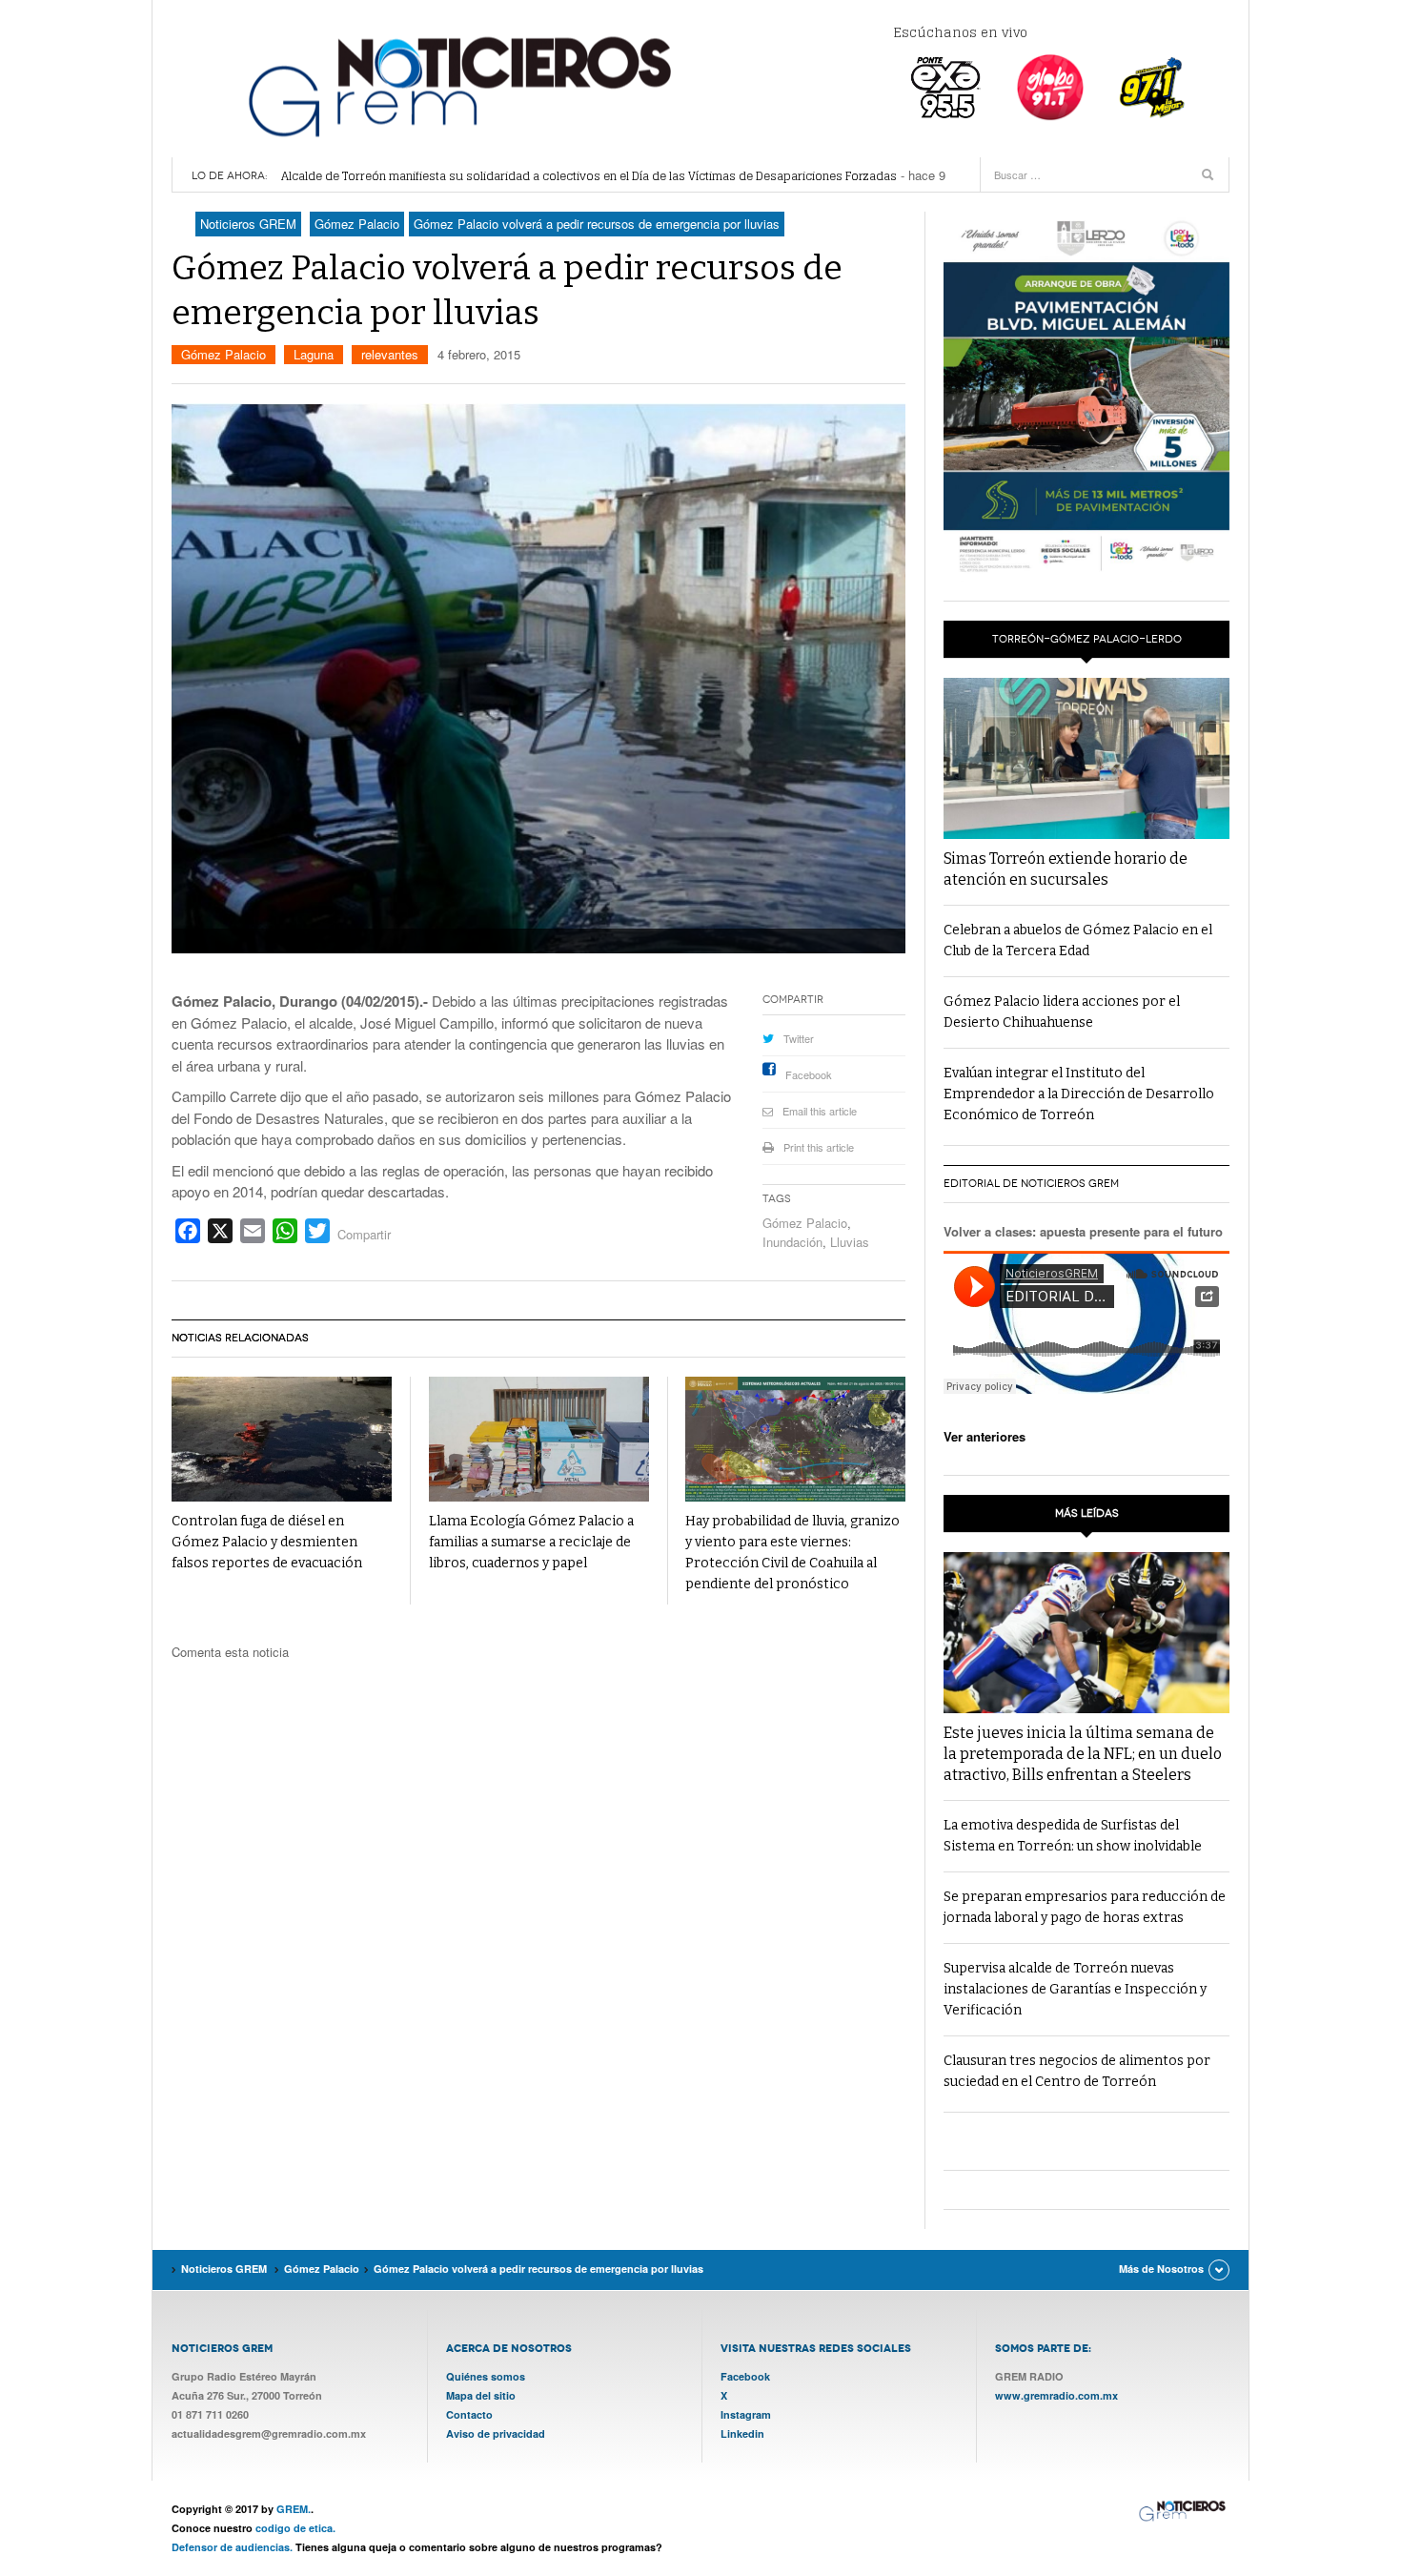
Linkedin (742, 2433)
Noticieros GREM (457, 86)
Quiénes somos (486, 2376)
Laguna (314, 354)
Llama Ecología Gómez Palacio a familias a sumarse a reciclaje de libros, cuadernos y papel (531, 1542)
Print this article (819, 1147)
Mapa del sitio (481, 2395)
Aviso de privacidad (496, 2433)
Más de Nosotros (1161, 2269)
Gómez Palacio (223, 354)
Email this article (820, 1111)
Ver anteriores (985, 1436)
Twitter (799, 1038)
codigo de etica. (295, 2528)
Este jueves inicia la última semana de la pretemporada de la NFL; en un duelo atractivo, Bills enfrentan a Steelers (1083, 1754)
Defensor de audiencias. (232, 2547)
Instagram (746, 2414)
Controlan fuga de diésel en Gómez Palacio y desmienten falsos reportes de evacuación (267, 1542)
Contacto (469, 2414)
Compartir (364, 1234)
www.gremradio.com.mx (1056, 2395)
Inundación (792, 1242)
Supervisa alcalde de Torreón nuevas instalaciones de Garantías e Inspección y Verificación (1075, 1989)
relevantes (390, 354)
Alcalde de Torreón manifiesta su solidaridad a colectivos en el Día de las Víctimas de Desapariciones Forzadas (589, 176)
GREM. (294, 2509)
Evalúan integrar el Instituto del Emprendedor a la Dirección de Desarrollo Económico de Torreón (1079, 1094)
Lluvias (850, 1242)
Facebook (809, 1074)
